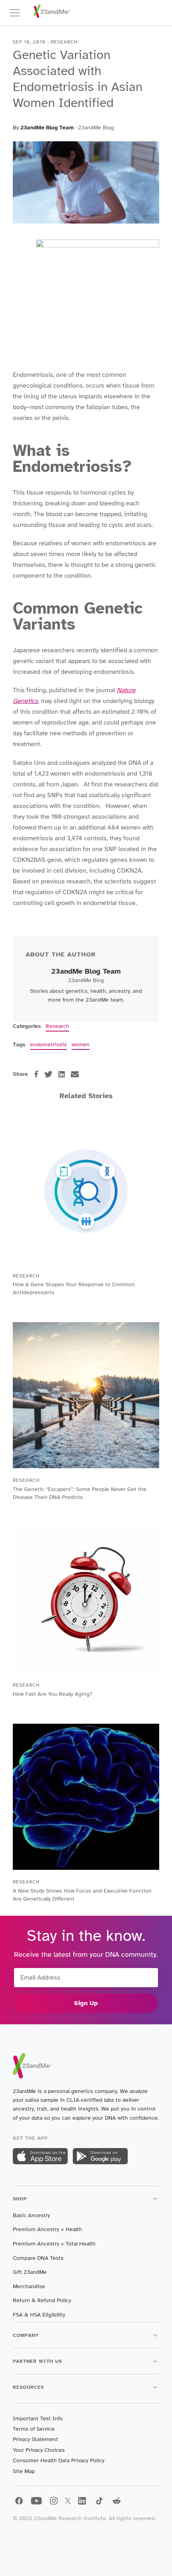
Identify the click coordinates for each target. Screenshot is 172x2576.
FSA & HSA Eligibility (39, 2315)
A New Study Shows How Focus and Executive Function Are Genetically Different (82, 1895)
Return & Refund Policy (42, 2300)
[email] (75, 1074)
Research (57, 1026)
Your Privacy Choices (39, 2450)
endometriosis (48, 1044)
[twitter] (48, 1074)
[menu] (18, 13)
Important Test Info (38, 2419)
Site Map (24, 2471)
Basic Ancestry (31, 2215)
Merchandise (29, 2286)
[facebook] (36, 1074)
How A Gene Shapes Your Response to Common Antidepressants (74, 1288)
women (81, 1044)
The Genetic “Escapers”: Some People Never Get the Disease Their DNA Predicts (80, 1493)
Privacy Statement (35, 2439)
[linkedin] (62, 1074)
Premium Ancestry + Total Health (54, 2244)
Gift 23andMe (30, 2272)
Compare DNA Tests (38, 2258)
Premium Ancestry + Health (47, 2229)
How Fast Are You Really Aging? (53, 1694)
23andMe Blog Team (47, 128)
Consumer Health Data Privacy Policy (59, 2460)
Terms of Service (34, 2429)
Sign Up (86, 2003)
